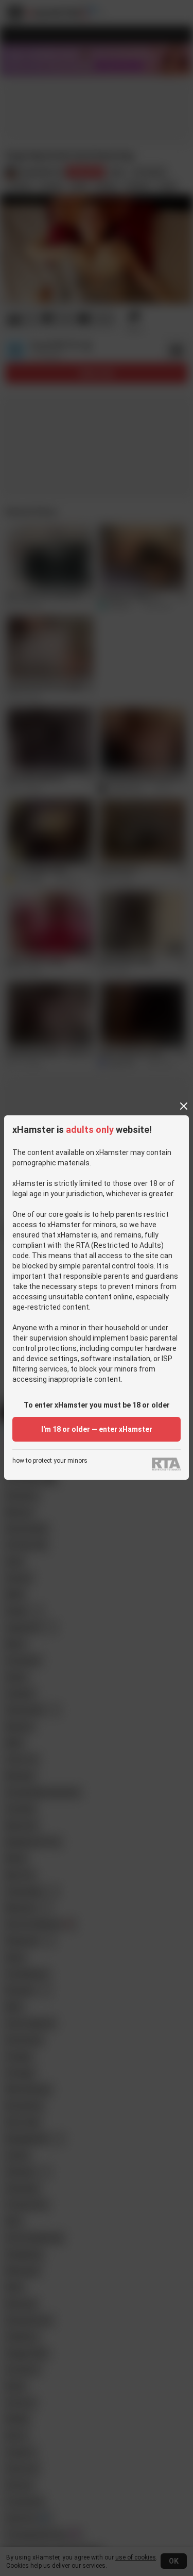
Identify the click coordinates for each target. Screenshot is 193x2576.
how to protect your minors (50, 1461)
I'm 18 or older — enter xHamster (97, 1429)
